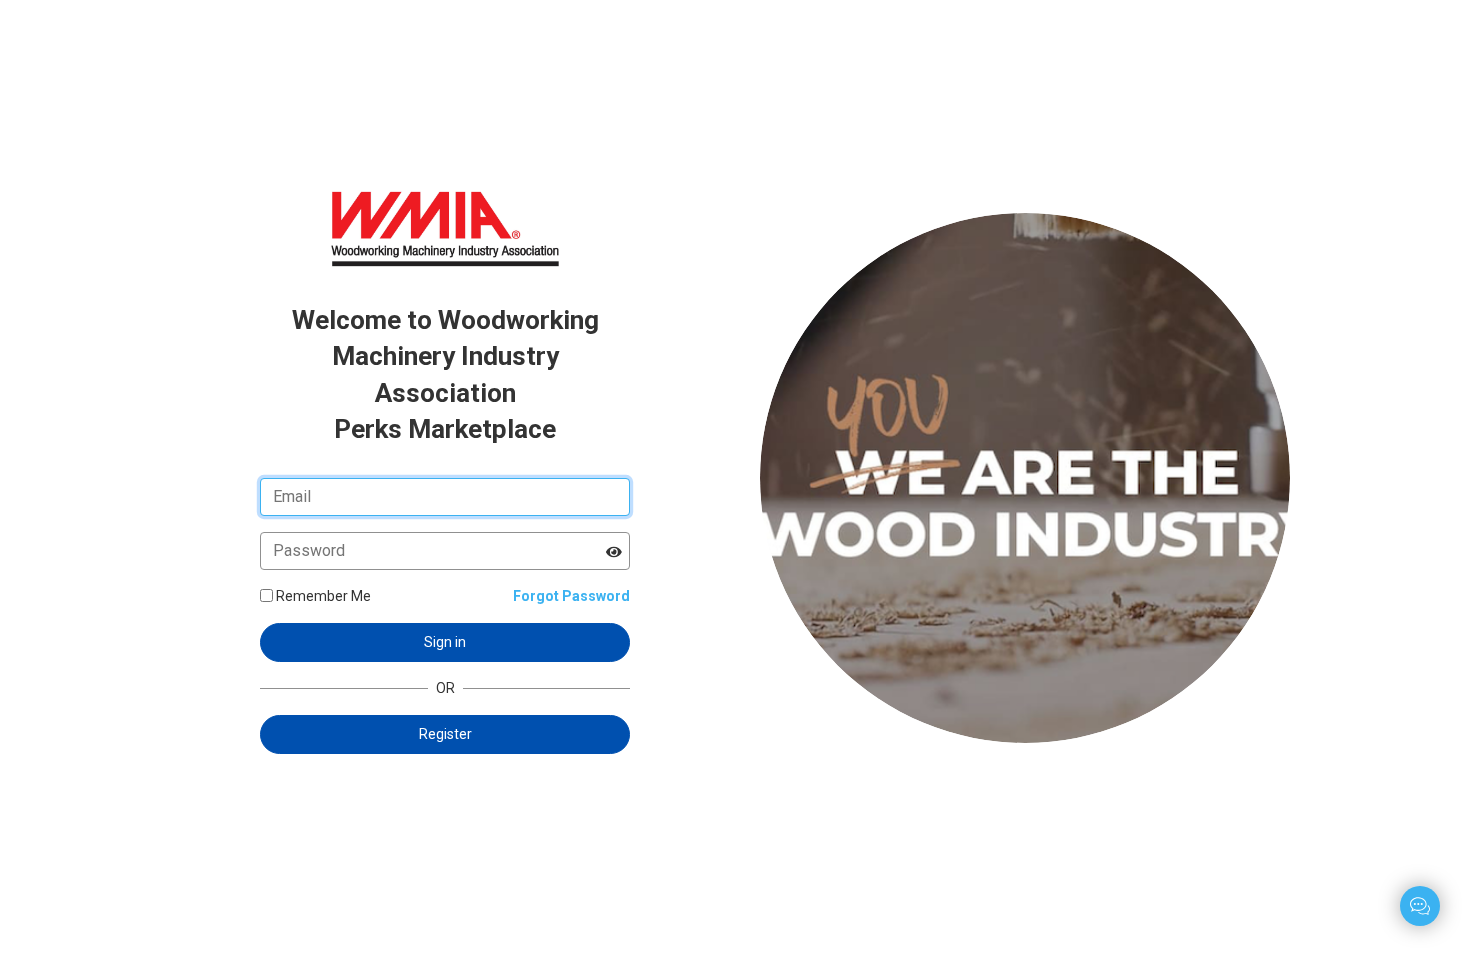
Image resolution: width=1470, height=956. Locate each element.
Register (445, 734)
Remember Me (323, 596)
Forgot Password (571, 596)
